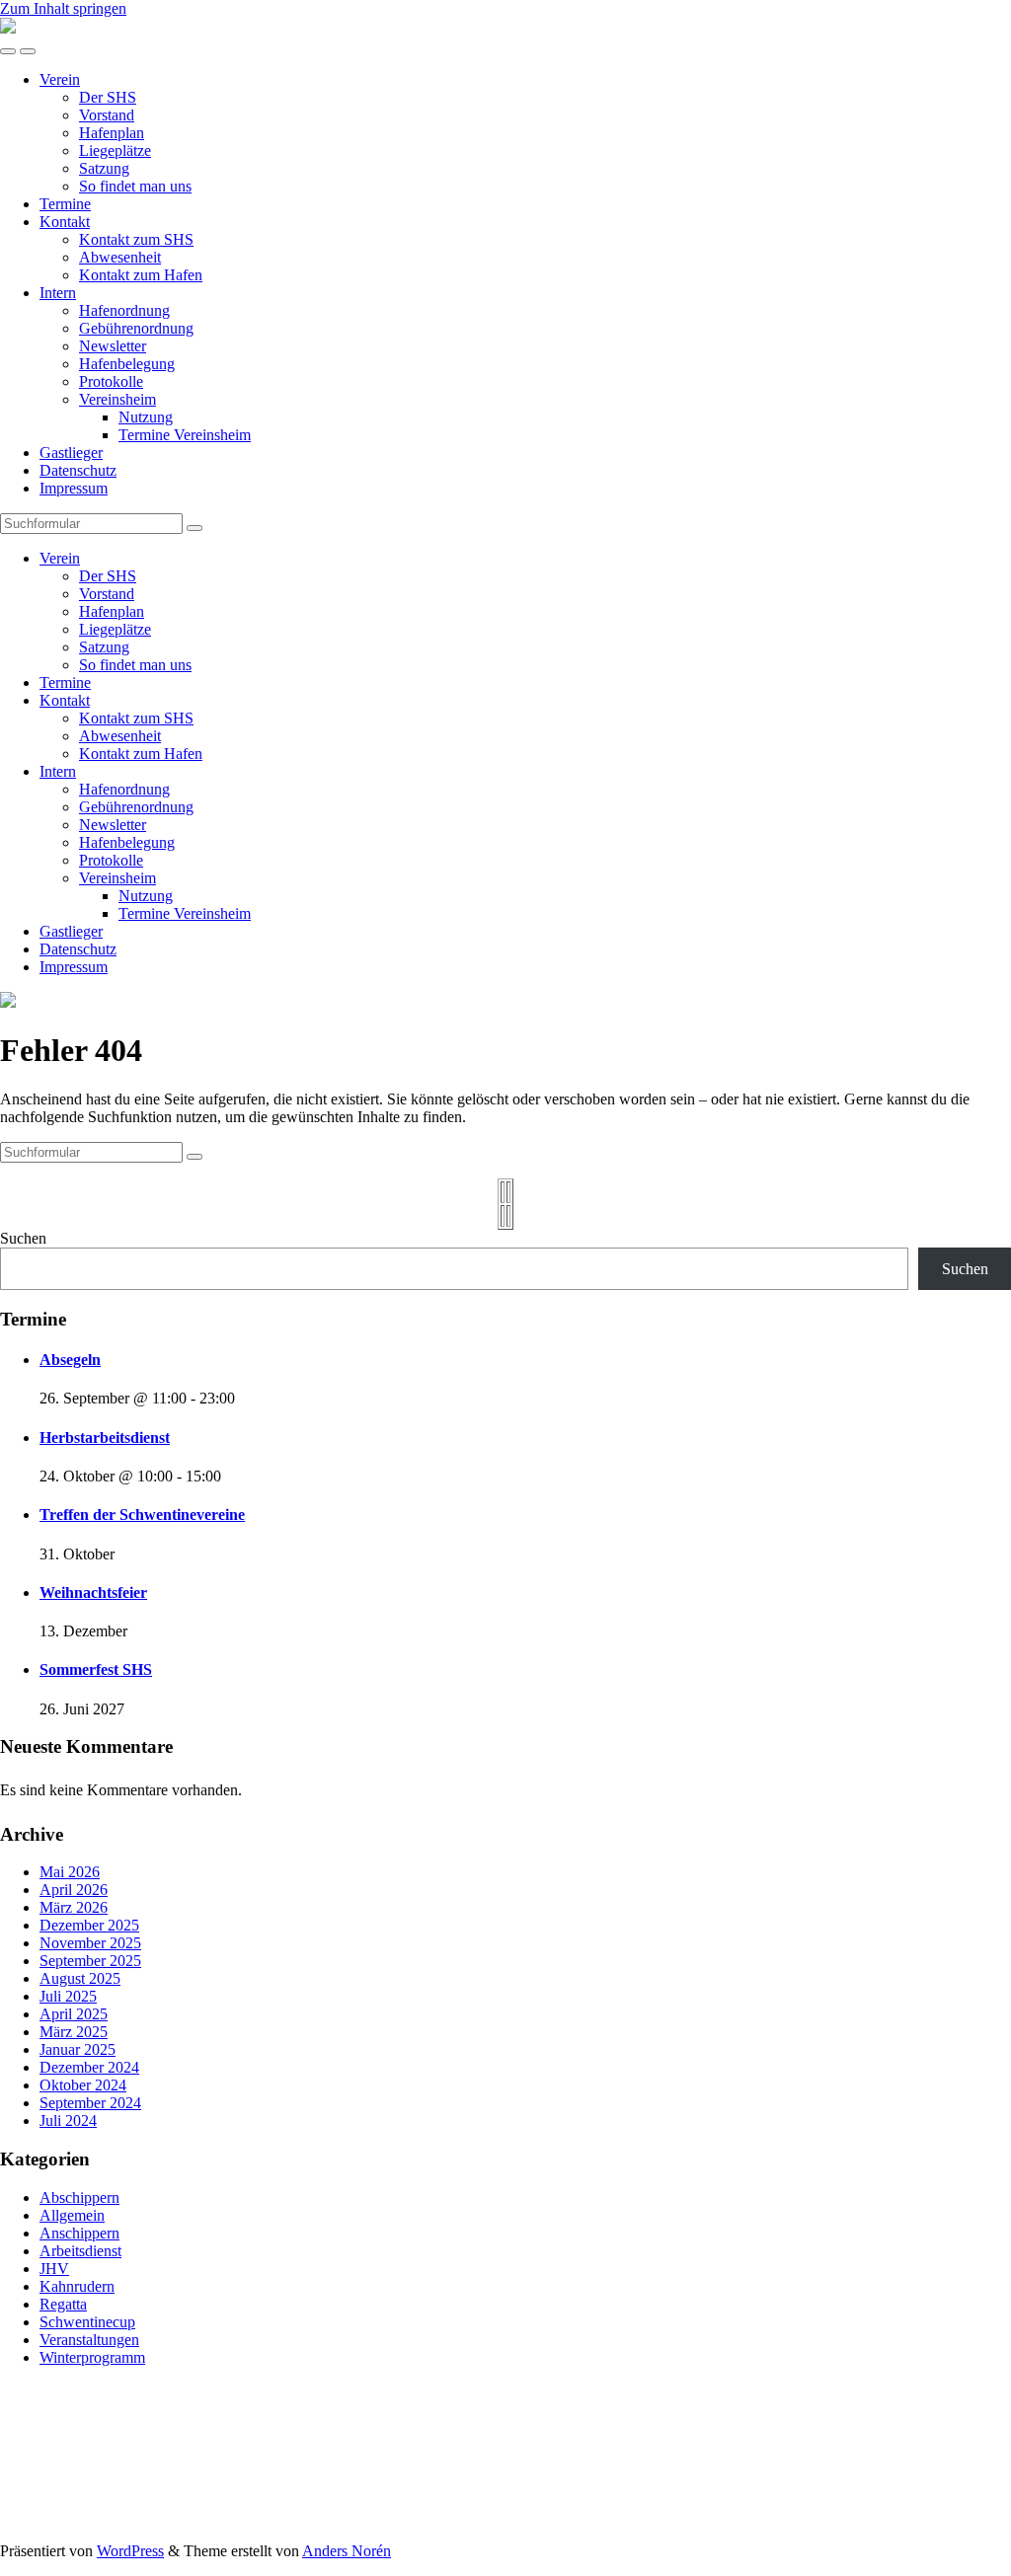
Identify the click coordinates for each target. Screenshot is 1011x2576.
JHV (54, 2269)
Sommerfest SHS (96, 1669)
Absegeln (70, 1360)
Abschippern (79, 2197)
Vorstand (107, 115)
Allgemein (72, 2215)
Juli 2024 (68, 2121)
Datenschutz (78, 470)
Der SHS (108, 97)
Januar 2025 (78, 2049)
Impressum (74, 488)
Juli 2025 (68, 1996)
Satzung (104, 168)
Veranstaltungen (89, 2340)
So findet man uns (135, 186)
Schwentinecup (87, 2322)
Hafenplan (112, 133)
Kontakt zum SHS (136, 239)
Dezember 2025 (89, 1925)
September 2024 (90, 2103)
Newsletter (113, 346)
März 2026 (74, 1907)
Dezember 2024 (89, 2067)
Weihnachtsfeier (93, 1592)
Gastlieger (71, 453)
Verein (60, 79)
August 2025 (80, 1978)
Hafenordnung (124, 310)
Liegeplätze (115, 151)
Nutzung (146, 417)
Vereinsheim (117, 399)
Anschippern (79, 2233)
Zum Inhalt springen (63, 8)
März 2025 (74, 2032)
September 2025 (90, 1961)
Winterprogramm (92, 2357)
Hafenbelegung (127, 364)
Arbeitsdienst (80, 2251)
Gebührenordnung (136, 328)
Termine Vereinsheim (185, 435)
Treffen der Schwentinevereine (142, 1515)
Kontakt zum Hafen (141, 275)
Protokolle (111, 381)
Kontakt (65, 222)
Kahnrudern (77, 2286)
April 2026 (74, 1890)
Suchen (23, 1238)
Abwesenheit (120, 257)
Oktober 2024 (83, 2085)
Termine (65, 204)
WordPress (130, 2551)
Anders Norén (347, 2551)
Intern (58, 293)
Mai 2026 (70, 1872)
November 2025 (90, 1943)
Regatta (63, 2304)
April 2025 (74, 2014)
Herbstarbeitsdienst (105, 1438)
